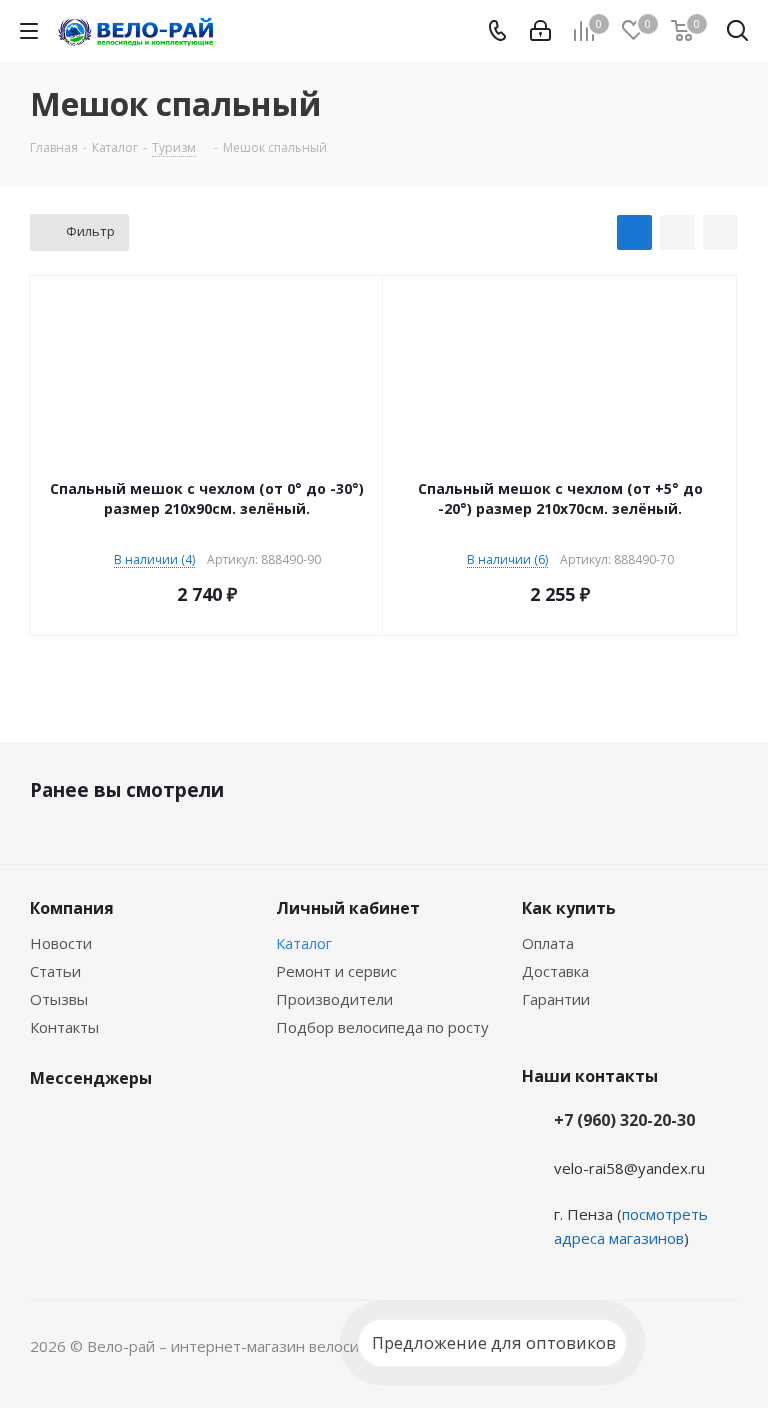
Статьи (55, 971)
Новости (61, 943)
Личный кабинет (348, 908)
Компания (72, 908)
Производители (334, 999)
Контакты (64, 1027)
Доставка (555, 971)
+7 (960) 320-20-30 (624, 1120)
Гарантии (556, 999)
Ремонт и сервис (336, 971)
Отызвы (59, 999)
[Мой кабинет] (540, 31)
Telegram (100, 1125)
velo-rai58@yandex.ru (629, 1168)
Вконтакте (50, 1125)
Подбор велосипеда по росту (382, 1027)
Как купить (569, 908)
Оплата (548, 943)
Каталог (304, 943)
